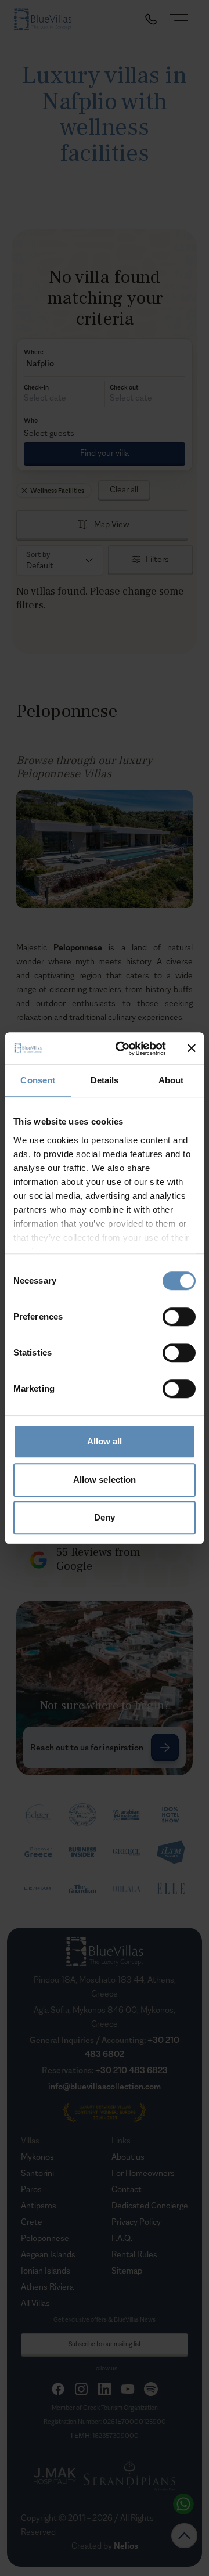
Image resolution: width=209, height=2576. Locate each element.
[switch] (179, 1317)
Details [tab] (105, 1080)
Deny (105, 1517)
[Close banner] (192, 1049)
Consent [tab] (38, 1080)
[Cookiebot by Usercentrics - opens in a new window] (122, 1049)
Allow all (105, 1441)
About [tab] (171, 1080)
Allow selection (105, 1480)
